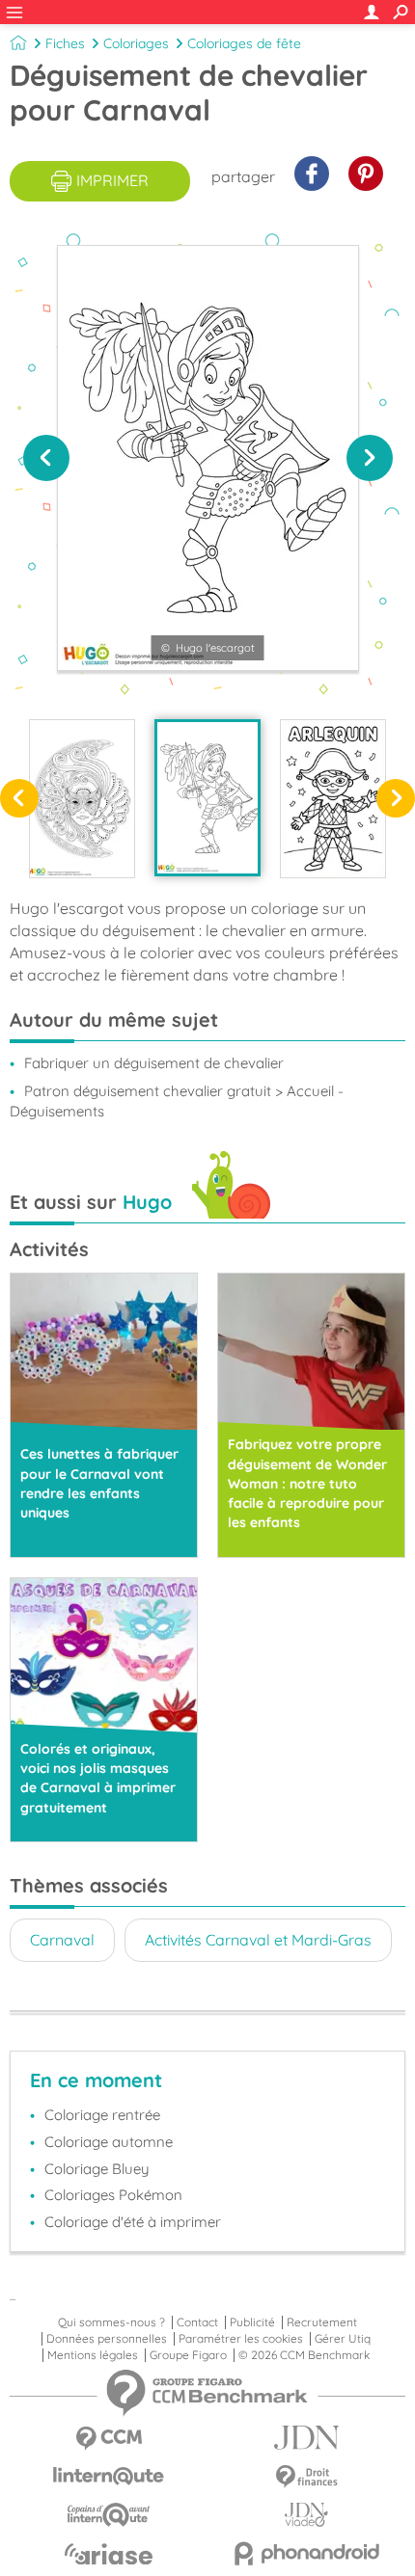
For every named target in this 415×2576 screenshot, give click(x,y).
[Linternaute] (109, 2476)
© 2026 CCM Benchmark (304, 2355)
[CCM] (109, 2439)
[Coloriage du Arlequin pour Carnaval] (333, 798)
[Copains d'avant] (109, 2515)
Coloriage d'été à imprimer (133, 2222)
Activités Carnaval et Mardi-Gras (258, 1940)
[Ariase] (109, 2554)
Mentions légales (93, 2355)
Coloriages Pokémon (113, 2195)
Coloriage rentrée (102, 2115)
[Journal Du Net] (306, 2438)
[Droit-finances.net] (306, 2477)
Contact (197, 2322)
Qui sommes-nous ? (111, 2322)
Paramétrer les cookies (241, 2339)
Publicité (252, 2322)
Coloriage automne (109, 2142)
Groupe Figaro (188, 2355)
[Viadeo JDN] (306, 2515)
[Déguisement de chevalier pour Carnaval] (207, 797)
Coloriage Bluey (97, 2169)
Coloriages (136, 43)
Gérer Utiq (343, 2339)
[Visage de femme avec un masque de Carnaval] (82, 798)
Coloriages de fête (244, 43)
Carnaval (62, 1940)
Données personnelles (107, 2339)
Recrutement (322, 2322)
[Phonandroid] (306, 2553)
